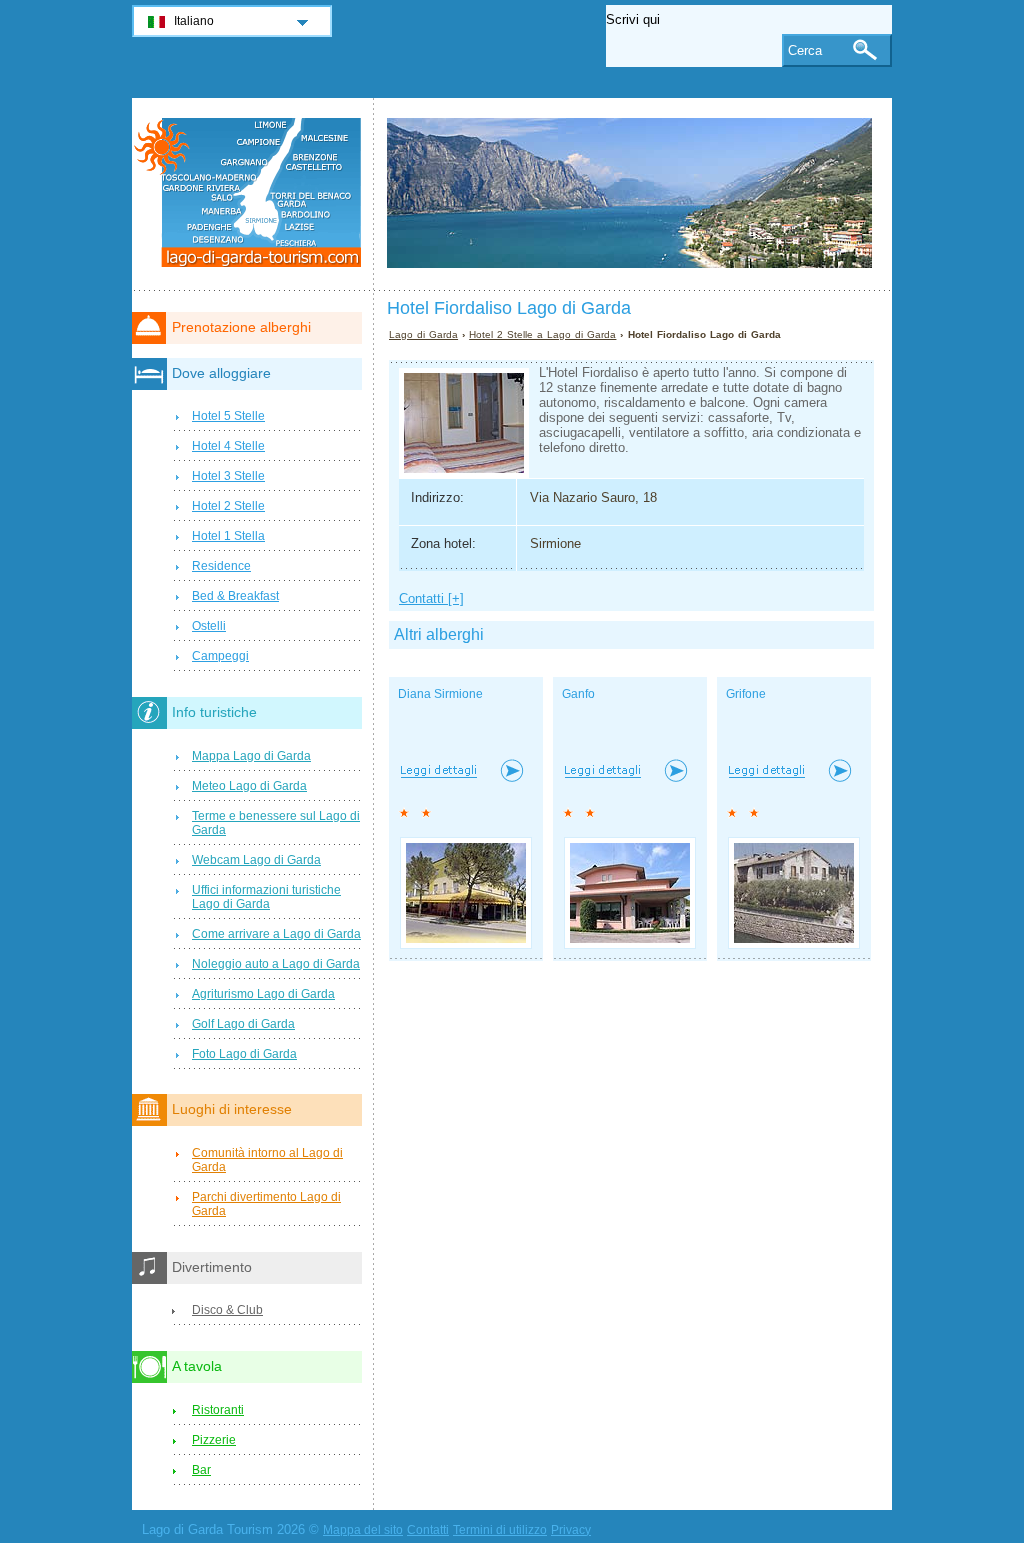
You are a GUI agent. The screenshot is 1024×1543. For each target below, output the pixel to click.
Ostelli (209, 626)
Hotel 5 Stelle (228, 416)
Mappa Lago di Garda (251, 756)
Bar (201, 1470)
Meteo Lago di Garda (249, 786)
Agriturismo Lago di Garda (263, 994)
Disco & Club (227, 1310)
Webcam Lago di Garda (256, 860)
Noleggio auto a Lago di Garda (276, 964)
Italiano (194, 21)
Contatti (428, 1530)
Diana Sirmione (440, 694)
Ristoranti (218, 1410)
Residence (221, 566)
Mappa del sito (363, 1530)
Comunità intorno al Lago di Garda (267, 1160)
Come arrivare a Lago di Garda (276, 934)
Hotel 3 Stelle (228, 476)
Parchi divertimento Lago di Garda (266, 1204)
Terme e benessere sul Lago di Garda (276, 823)
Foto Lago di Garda (244, 1054)
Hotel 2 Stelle (228, 506)
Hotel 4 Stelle (228, 446)
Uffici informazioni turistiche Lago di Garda (266, 897)
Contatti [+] (431, 598)
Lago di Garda (423, 334)
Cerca (805, 50)
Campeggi (220, 656)
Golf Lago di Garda (243, 1024)
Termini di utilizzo (500, 1530)
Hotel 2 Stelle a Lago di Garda (542, 334)
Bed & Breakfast (235, 596)
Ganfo (578, 694)
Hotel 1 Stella (228, 536)
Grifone (746, 694)
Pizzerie (214, 1440)
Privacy (571, 1530)
